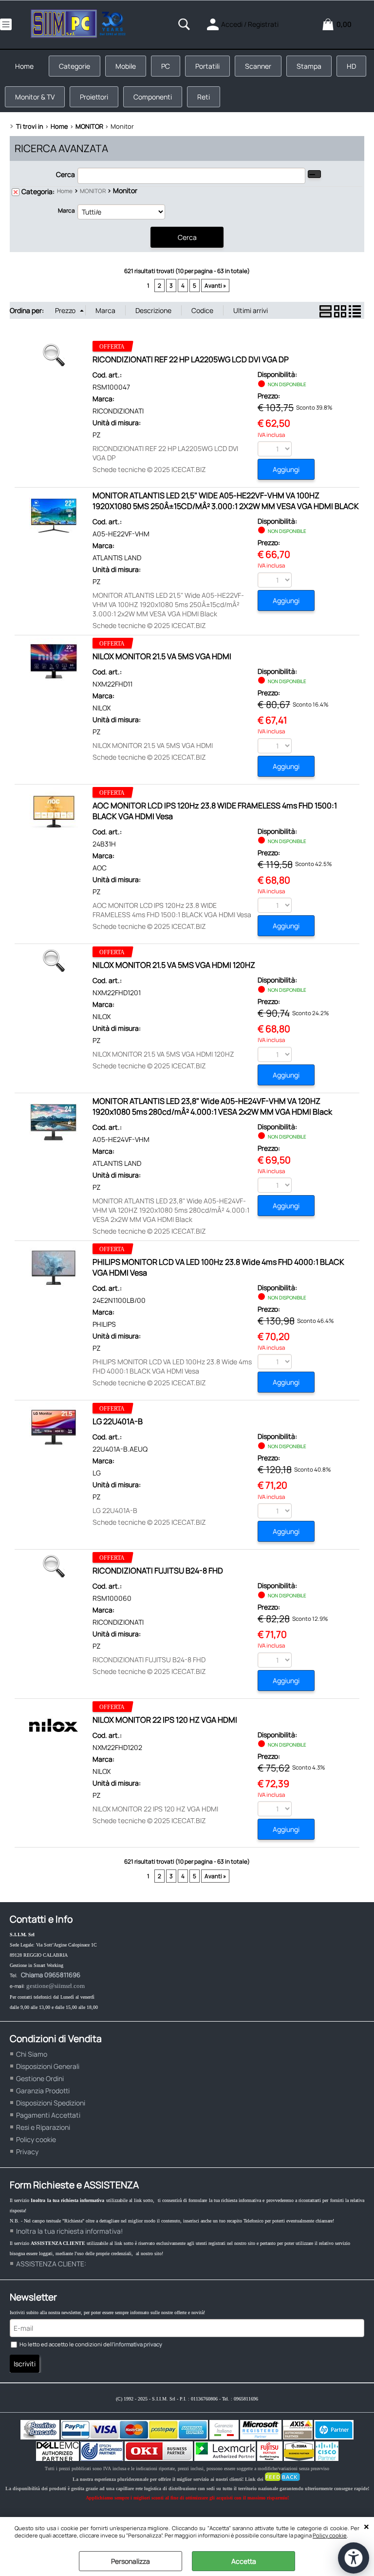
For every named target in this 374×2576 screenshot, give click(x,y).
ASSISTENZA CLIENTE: (51, 2264)
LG (97, 1473)
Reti (204, 97)
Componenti (153, 97)
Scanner (258, 66)
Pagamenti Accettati (48, 2115)
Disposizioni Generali (48, 2066)
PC (166, 66)
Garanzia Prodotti (43, 2091)
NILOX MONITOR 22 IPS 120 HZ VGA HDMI (165, 1720)
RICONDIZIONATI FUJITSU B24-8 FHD (158, 1571)
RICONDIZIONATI (118, 411)
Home (24, 66)
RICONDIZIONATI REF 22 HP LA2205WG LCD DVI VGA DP (191, 359)
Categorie (75, 66)
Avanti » (215, 285)
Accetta (244, 2561)
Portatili (207, 66)
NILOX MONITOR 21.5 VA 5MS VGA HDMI (162, 656)
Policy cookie (330, 2535)
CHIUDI (366, 2527)
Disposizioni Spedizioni (51, 2103)
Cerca (65, 174)
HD (351, 66)
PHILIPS (104, 1324)
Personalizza (131, 2561)
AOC (100, 868)
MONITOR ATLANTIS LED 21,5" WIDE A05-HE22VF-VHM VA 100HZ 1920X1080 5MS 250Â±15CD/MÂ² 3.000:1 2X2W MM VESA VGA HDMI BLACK (226, 501)
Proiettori (94, 97)
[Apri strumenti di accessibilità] (354, 2558)
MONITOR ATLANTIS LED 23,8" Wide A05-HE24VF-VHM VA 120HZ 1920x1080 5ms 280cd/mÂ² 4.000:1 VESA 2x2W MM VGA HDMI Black (212, 1106)
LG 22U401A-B (118, 1421)
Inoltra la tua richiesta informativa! (69, 2231)
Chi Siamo (32, 2054)
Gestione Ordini (40, 2078)
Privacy (27, 2152)
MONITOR (93, 191)
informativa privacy (138, 2344)
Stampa (309, 66)
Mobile (126, 66)
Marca (66, 210)
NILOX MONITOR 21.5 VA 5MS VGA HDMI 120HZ (174, 965)
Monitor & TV (35, 97)
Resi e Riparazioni (43, 2127)
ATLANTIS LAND (117, 558)
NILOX (102, 708)
